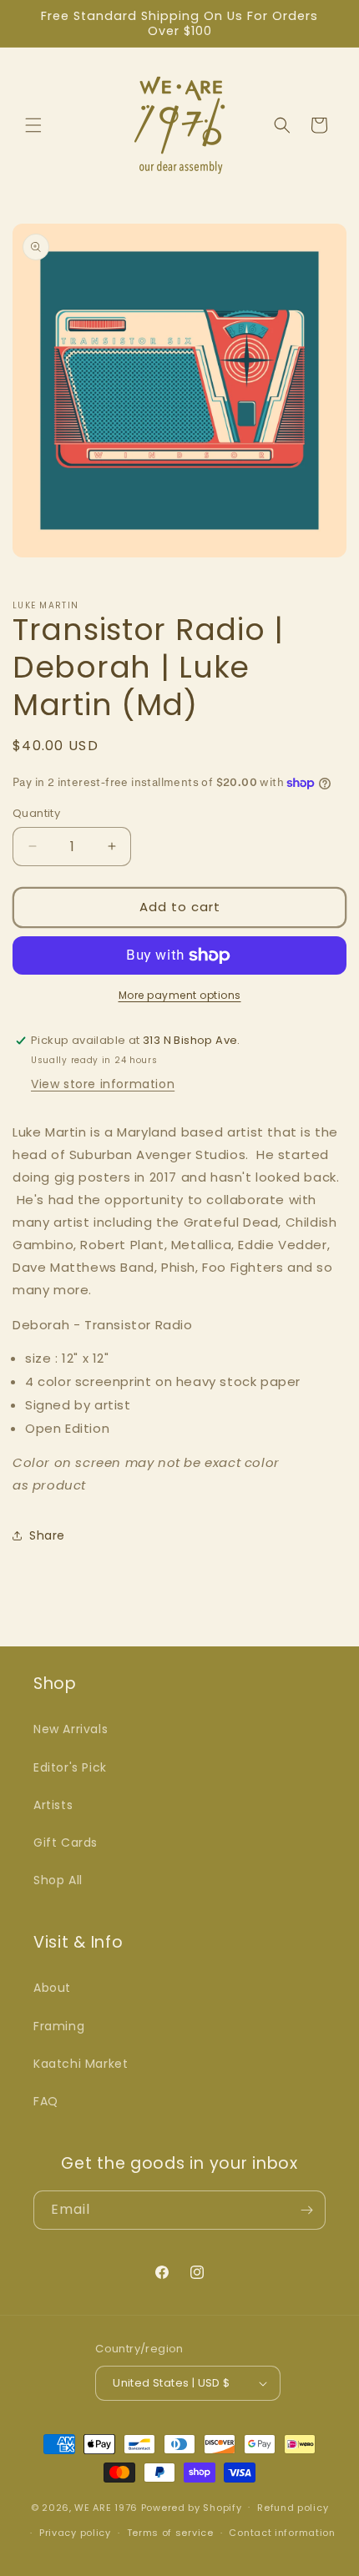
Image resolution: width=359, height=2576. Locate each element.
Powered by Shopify (192, 2507)
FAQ (46, 2101)
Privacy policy (75, 2533)
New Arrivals (71, 1729)
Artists (53, 1805)
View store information (103, 1084)
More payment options (180, 995)
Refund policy (293, 2508)
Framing (59, 2026)
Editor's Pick (70, 1767)
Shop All (58, 1880)
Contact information (282, 2533)
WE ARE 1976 (106, 2507)
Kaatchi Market (81, 2064)
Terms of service (170, 2533)
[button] (33, 125)
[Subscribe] (306, 2210)
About (52, 1988)
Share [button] (47, 1535)
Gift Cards (66, 1843)
